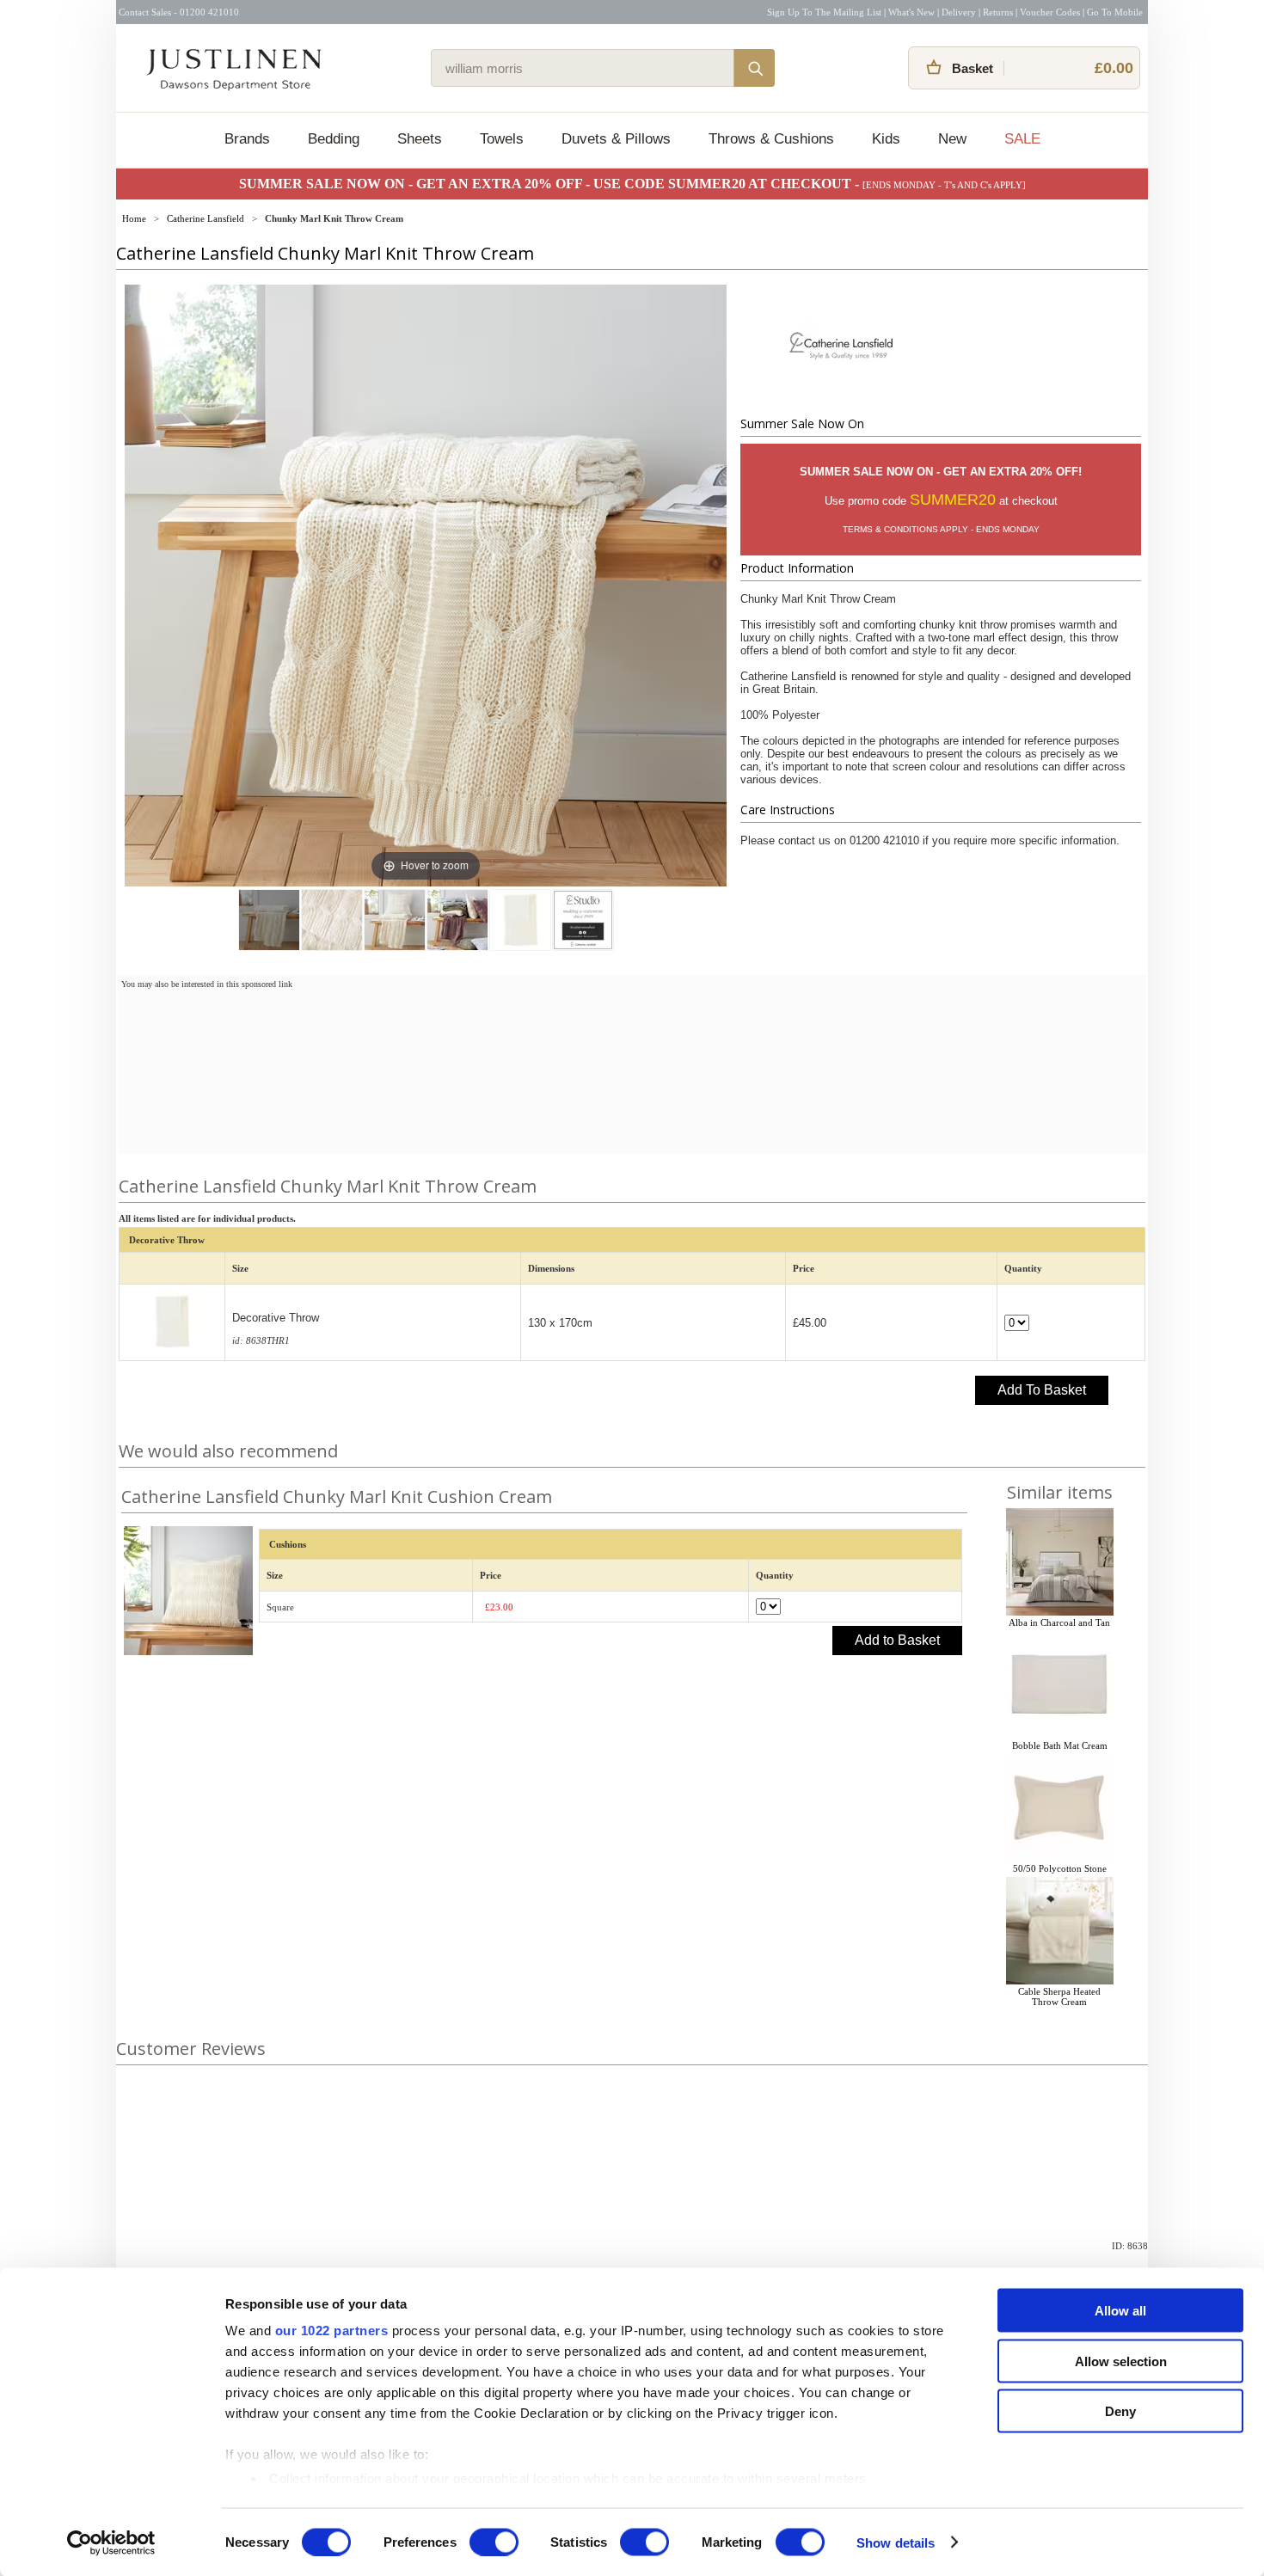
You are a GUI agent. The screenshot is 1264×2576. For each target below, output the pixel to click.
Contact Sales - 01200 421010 (179, 12)
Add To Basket (1042, 1390)
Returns (998, 12)
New (952, 139)
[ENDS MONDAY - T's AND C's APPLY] (944, 185)
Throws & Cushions (771, 139)
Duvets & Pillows (616, 139)
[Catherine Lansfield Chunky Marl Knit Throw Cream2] (395, 920)
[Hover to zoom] (426, 585)
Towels (502, 139)
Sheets (420, 139)
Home (134, 218)
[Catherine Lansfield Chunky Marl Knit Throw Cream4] (520, 920)
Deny (1120, 2411)
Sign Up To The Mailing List (824, 12)
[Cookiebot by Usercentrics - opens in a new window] (111, 2542)
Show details (896, 2542)
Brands (247, 139)
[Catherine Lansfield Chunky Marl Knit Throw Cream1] (332, 920)
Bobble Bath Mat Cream (1060, 1745)
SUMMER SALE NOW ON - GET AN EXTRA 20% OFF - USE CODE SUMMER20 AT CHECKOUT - (551, 184)
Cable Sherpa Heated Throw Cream (1059, 1996)
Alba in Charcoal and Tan (1059, 1622)
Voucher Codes (1050, 12)
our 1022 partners (332, 2331)
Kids (886, 139)
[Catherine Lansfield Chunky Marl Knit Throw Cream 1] (269, 920)
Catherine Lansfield (206, 218)
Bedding (334, 139)
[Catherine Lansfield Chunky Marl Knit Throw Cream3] (457, 920)
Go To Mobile (1115, 12)
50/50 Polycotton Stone (1060, 1868)
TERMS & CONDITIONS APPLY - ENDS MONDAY (941, 529)
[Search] (754, 68)
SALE (1022, 139)
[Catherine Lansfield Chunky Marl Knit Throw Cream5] (583, 920)
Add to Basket (897, 1640)
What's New (911, 12)
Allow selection (1121, 2361)
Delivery (959, 12)
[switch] (494, 2542)
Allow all (1120, 2311)
